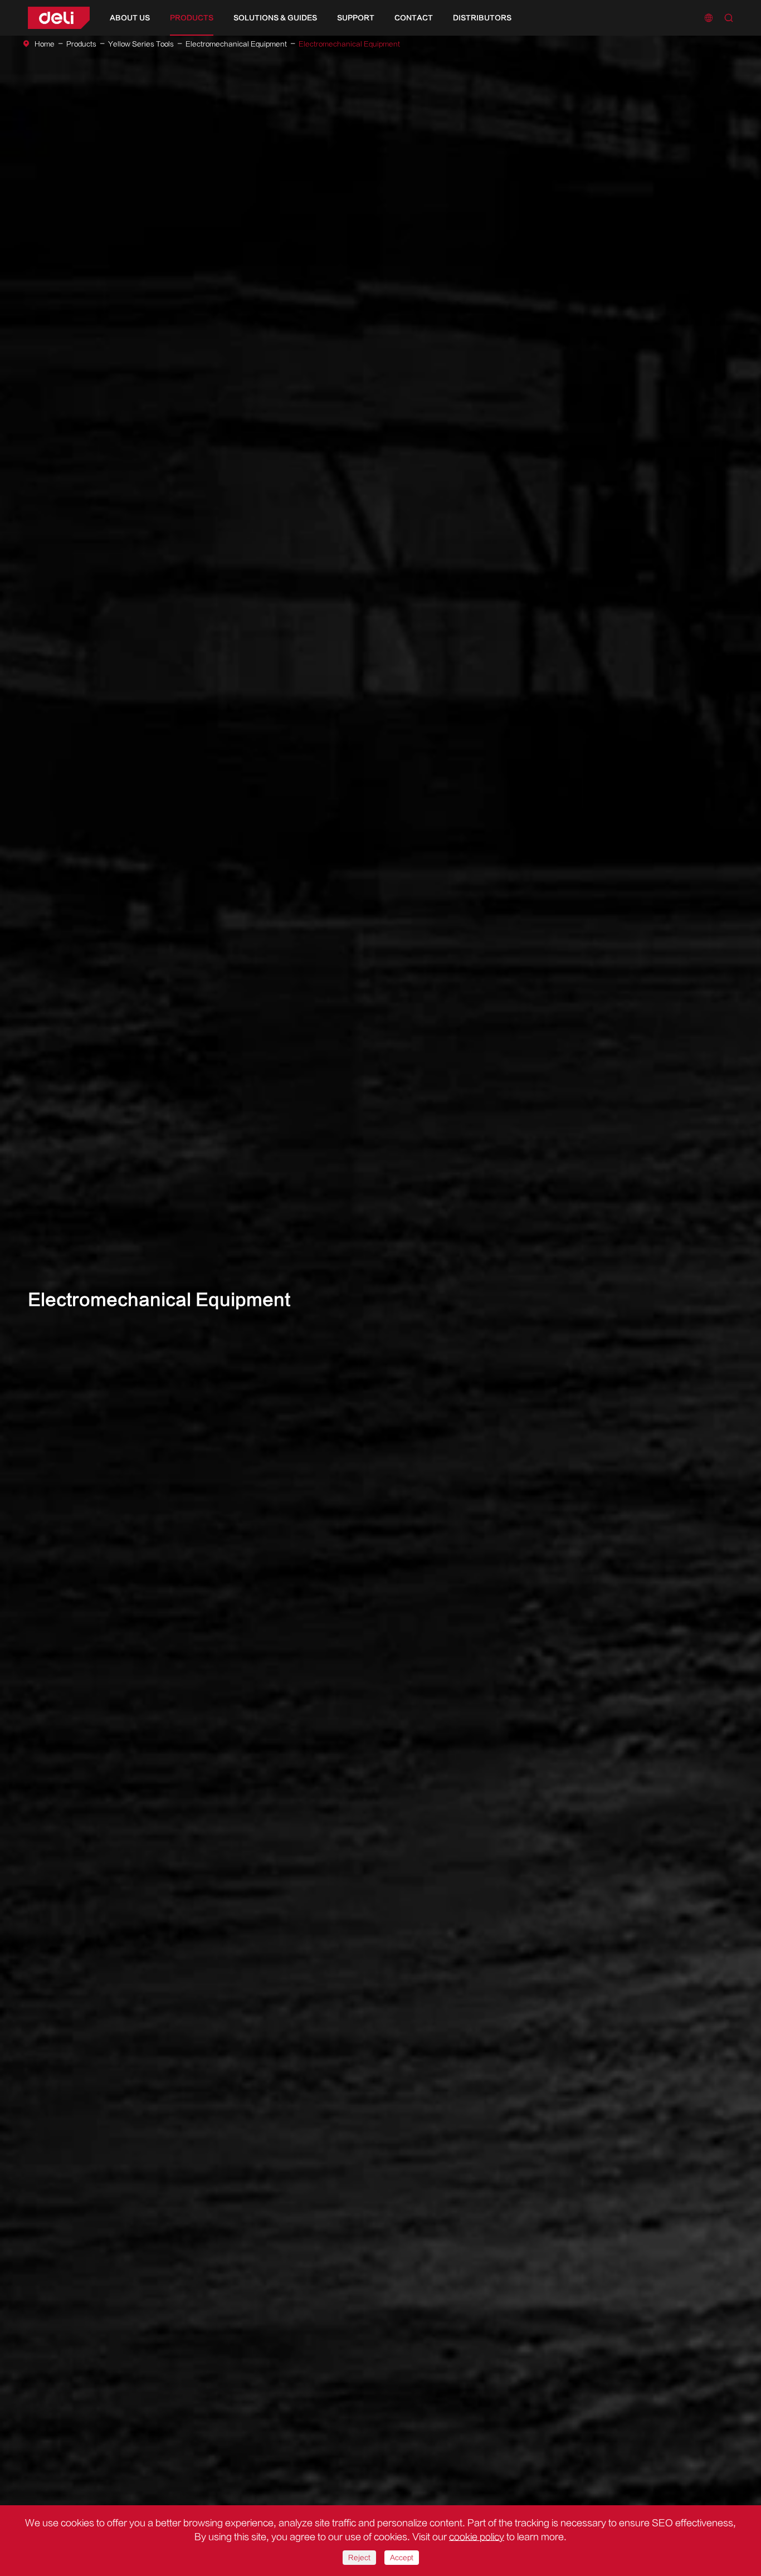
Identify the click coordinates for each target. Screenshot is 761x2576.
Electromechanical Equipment (236, 44)
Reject (359, 2558)
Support (356, 18)
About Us (130, 18)
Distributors (482, 18)
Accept (402, 2558)
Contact (414, 18)
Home (45, 44)
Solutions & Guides (275, 18)
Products (192, 18)
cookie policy (477, 2537)
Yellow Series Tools (141, 44)
